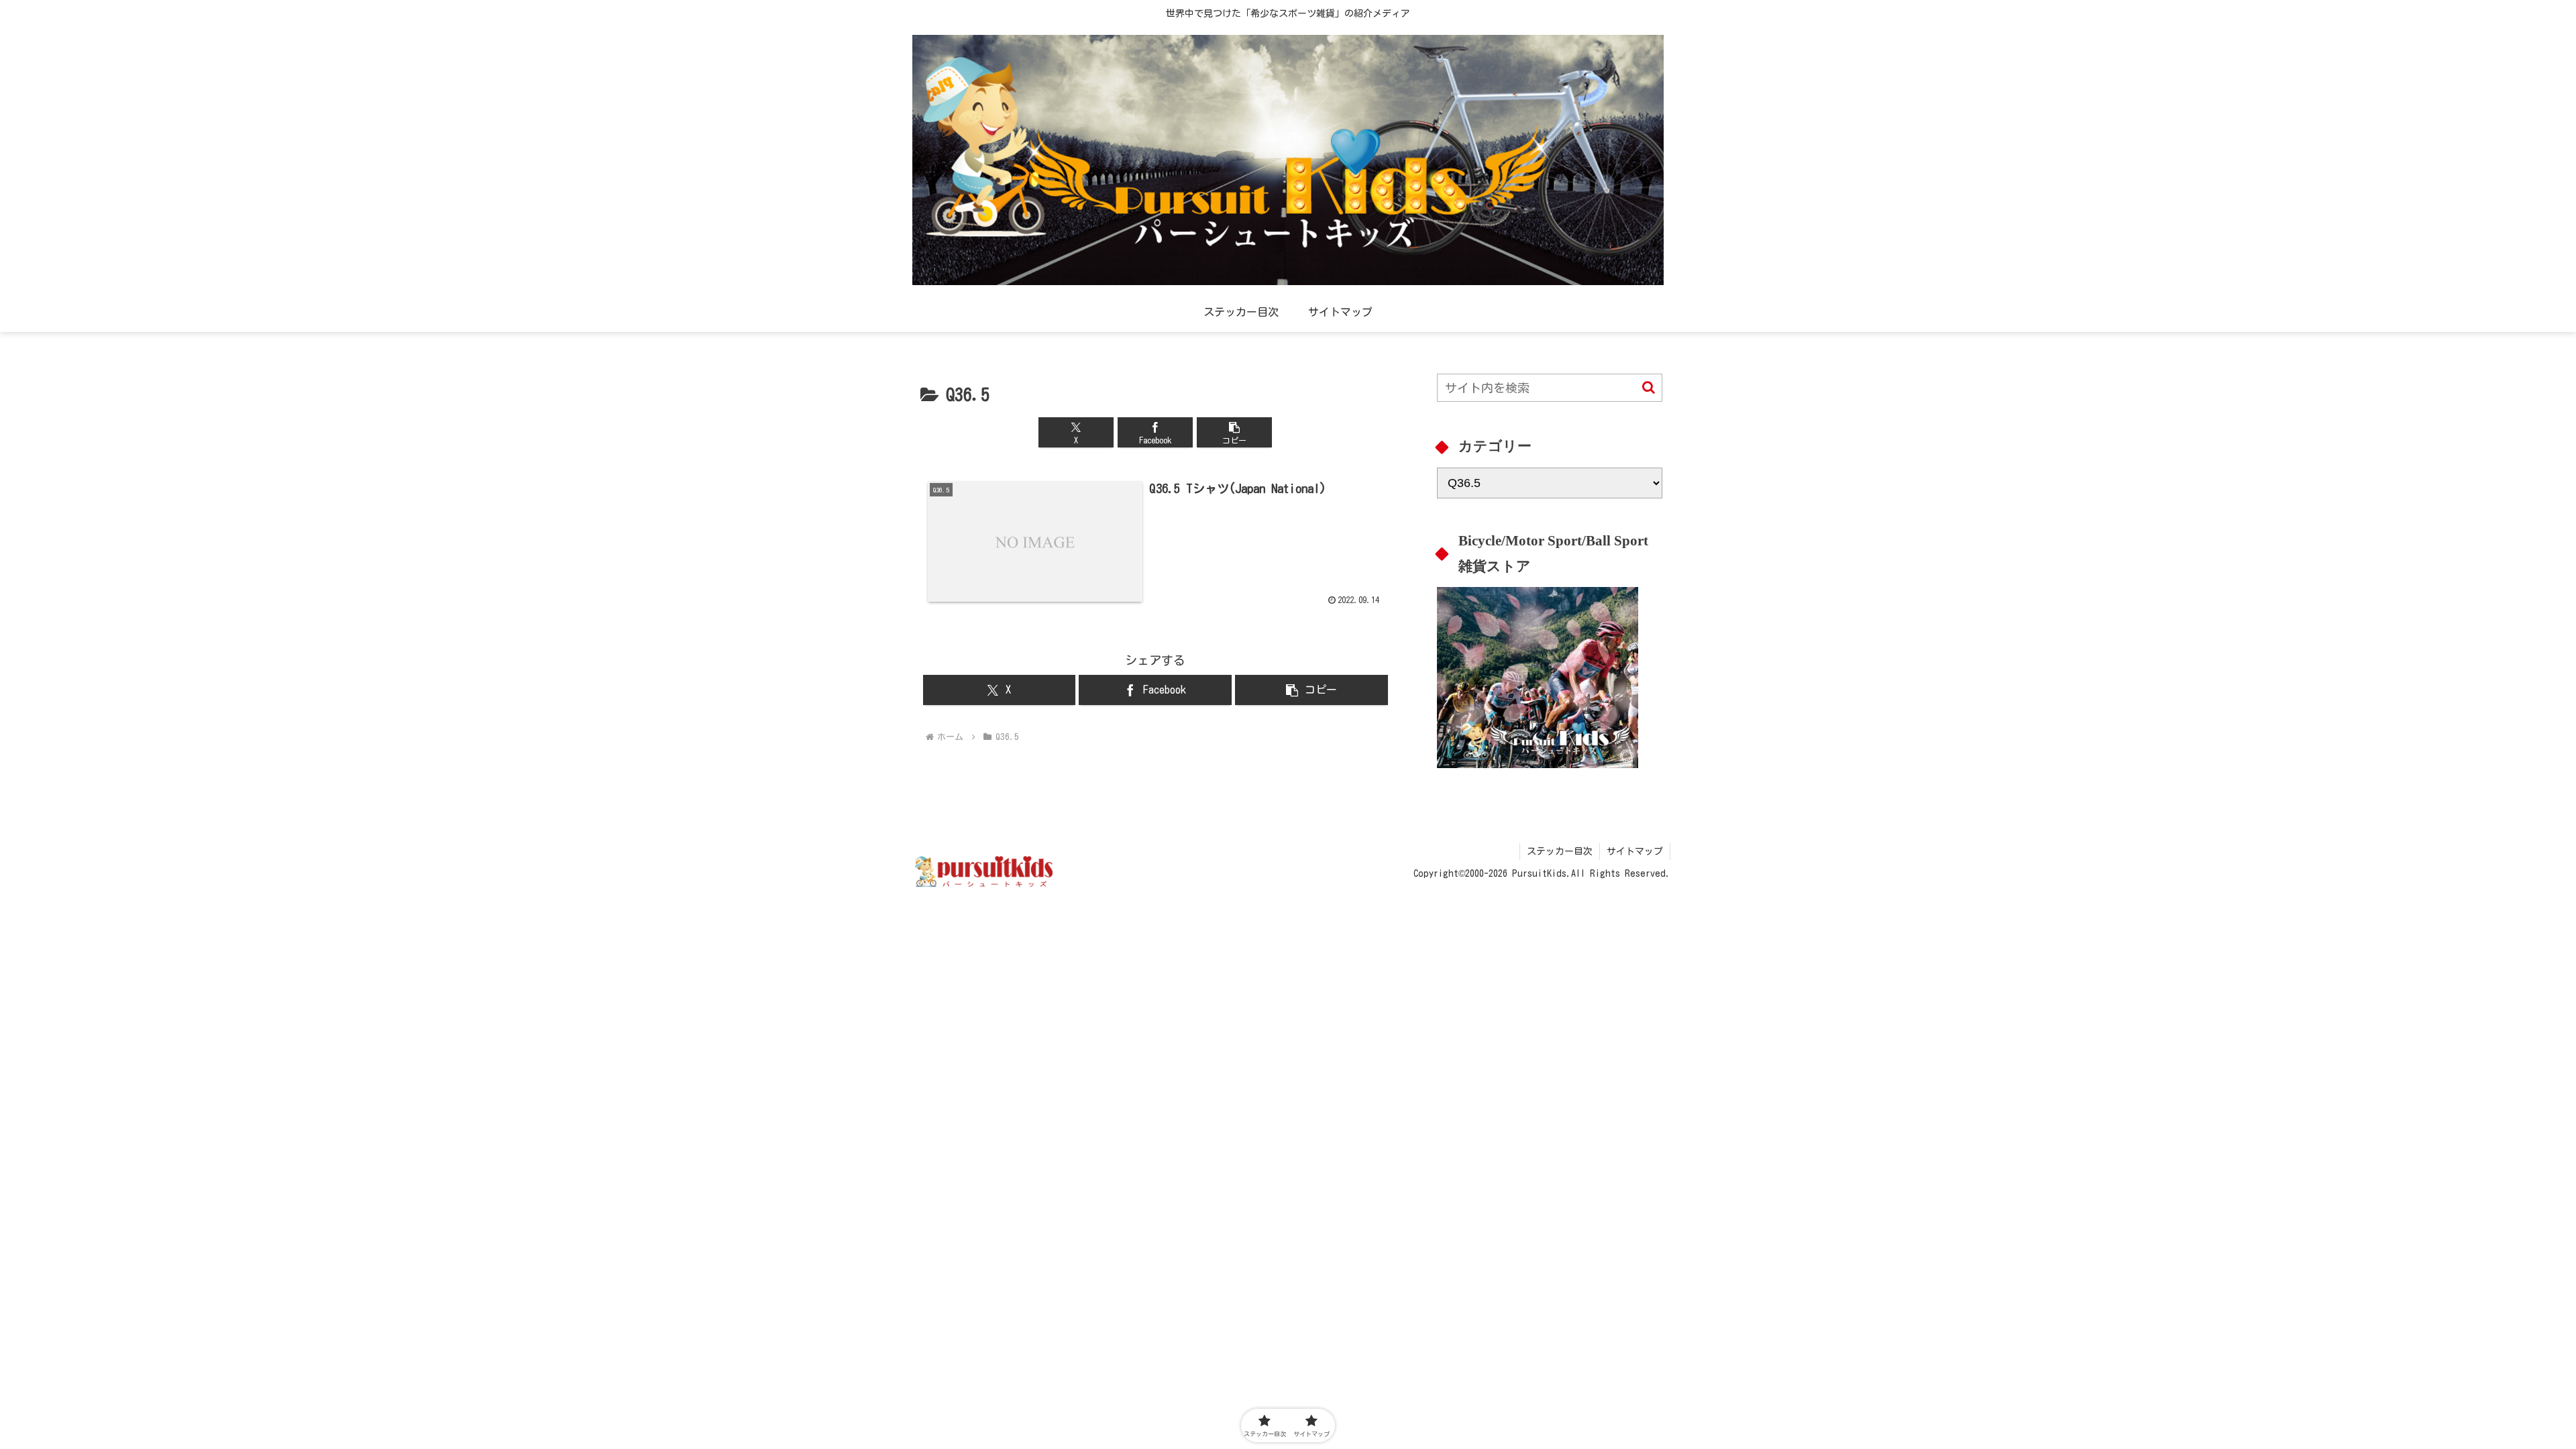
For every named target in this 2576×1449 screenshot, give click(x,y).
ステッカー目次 (1560, 851)
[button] (1234, 432)
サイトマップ (1635, 851)
